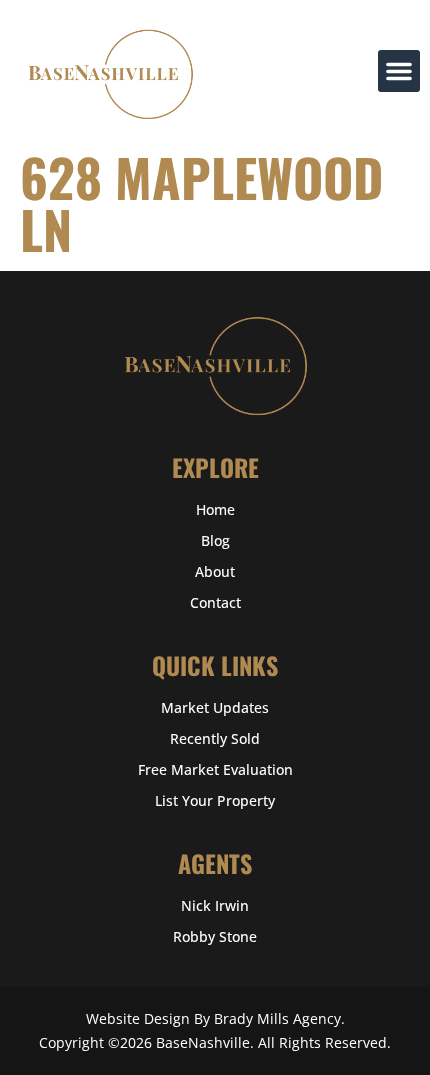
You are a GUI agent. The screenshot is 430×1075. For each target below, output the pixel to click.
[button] (399, 71)
